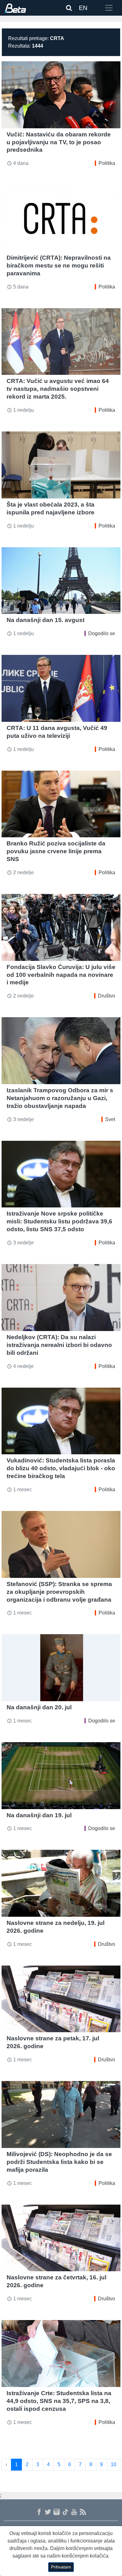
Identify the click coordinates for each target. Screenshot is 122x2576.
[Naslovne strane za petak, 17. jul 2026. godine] (61, 1999)
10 (114, 2464)
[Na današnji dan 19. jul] (61, 1776)
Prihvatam (61, 2567)
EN (83, 8)
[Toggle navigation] (109, 8)
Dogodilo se (102, 633)
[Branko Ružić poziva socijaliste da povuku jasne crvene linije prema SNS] (61, 804)
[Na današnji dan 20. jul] (61, 1668)
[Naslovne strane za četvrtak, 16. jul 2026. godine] (61, 2238)
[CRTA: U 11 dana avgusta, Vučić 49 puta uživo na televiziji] (61, 688)
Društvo (107, 996)
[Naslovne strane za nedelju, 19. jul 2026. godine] (61, 1883)
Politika (107, 163)
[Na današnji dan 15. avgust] (61, 581)
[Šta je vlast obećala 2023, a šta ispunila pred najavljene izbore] (61, 465)
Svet (110, 1119)
